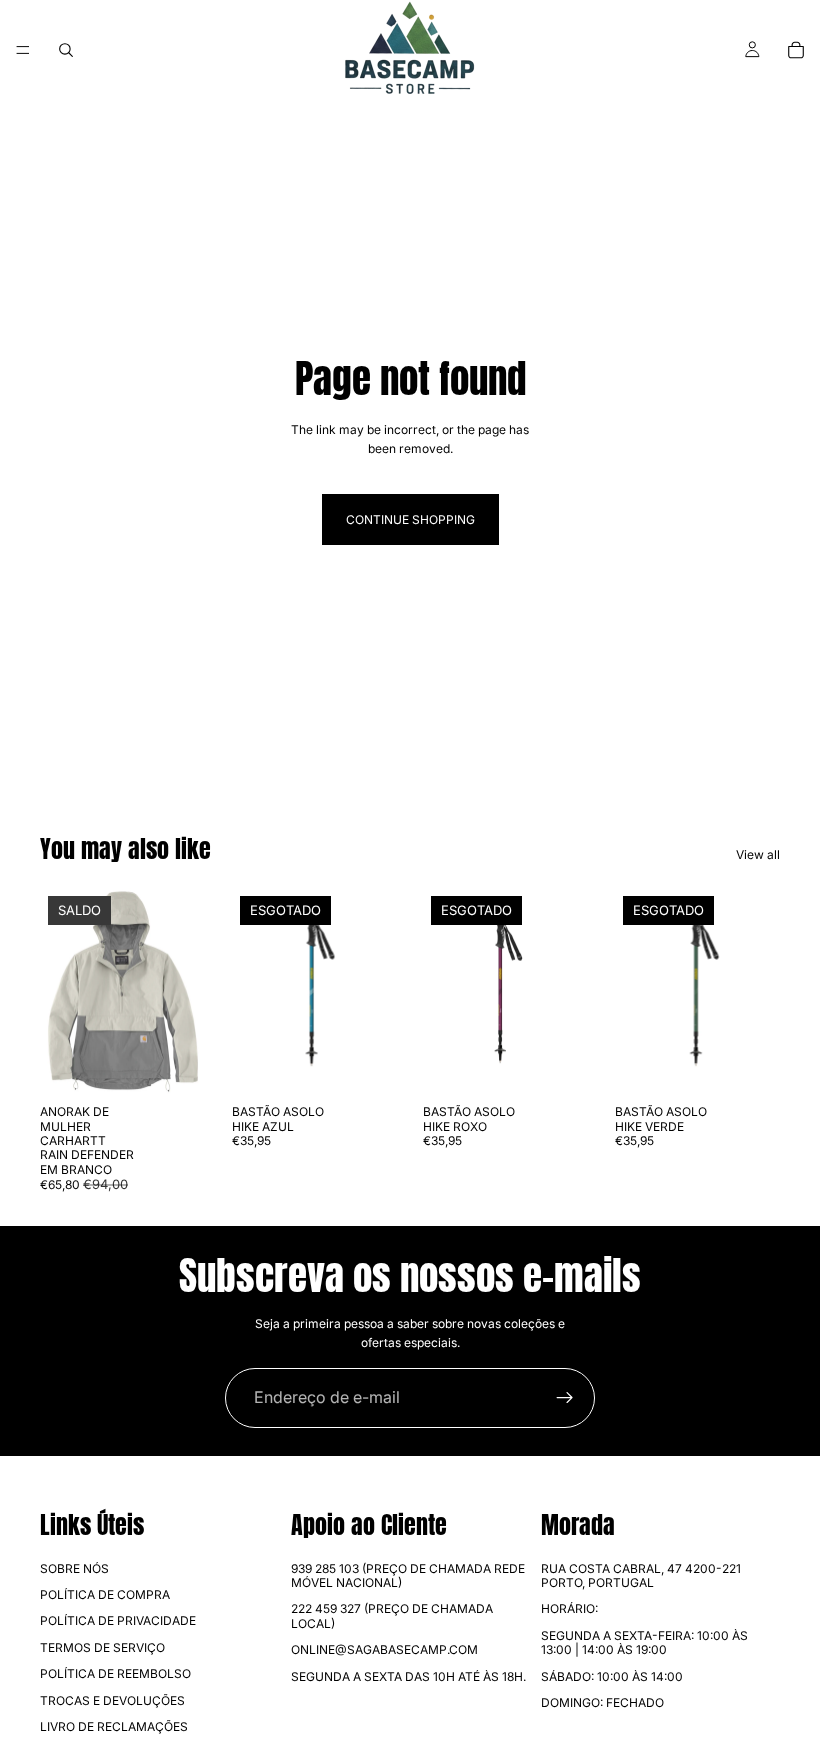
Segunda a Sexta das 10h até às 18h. (408, 1676)
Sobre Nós (74, 1568)
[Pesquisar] (66, 50)
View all (758, 854)
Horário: (569, 1608)
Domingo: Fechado (602, 1702)
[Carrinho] (796, 50)
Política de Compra (105, 1594)
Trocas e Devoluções (112, 1700)
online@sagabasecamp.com (384, 1649)
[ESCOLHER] (175, 1064)
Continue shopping (410, 519)
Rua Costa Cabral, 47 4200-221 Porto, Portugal (641, 1575)
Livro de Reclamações (114, 1726)
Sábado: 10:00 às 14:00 (612, 1676)
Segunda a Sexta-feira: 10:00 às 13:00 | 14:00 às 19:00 (644, 1642)
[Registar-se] (565, 1398)
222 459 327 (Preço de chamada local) (392, 1615)
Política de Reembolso (115, 1673)
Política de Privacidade (118, 1620)
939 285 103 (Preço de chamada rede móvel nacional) (408, 1575)
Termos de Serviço (102, 1647)
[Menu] (23, 50)
